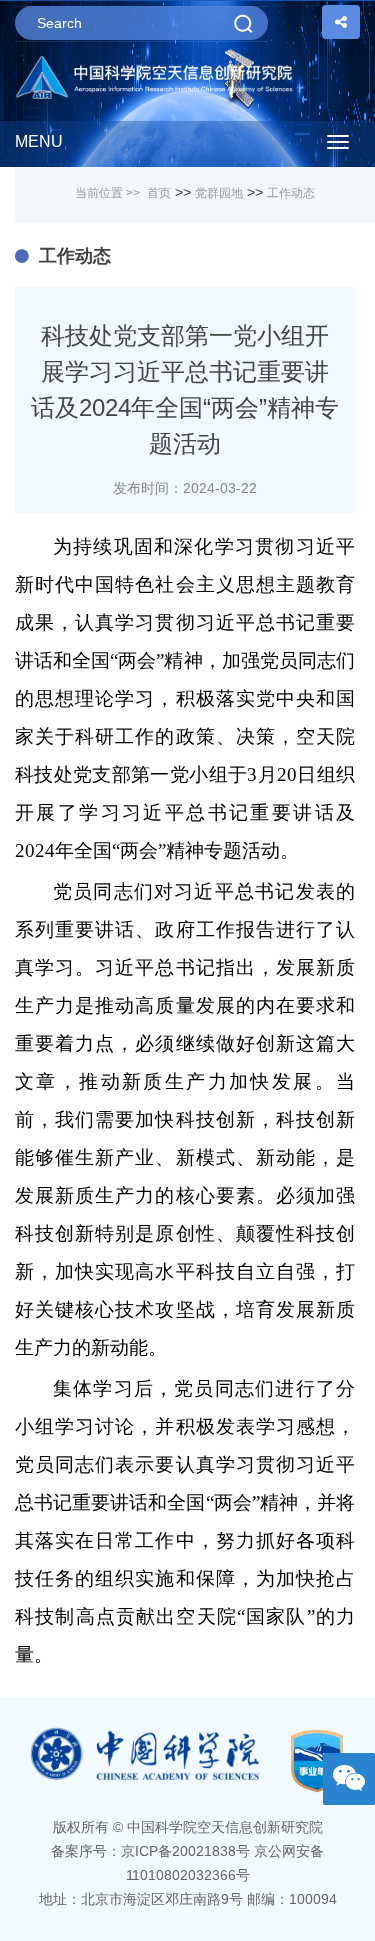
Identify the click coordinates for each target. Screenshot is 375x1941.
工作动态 (291, 193)
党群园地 (219, 193)
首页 (159, 193)
